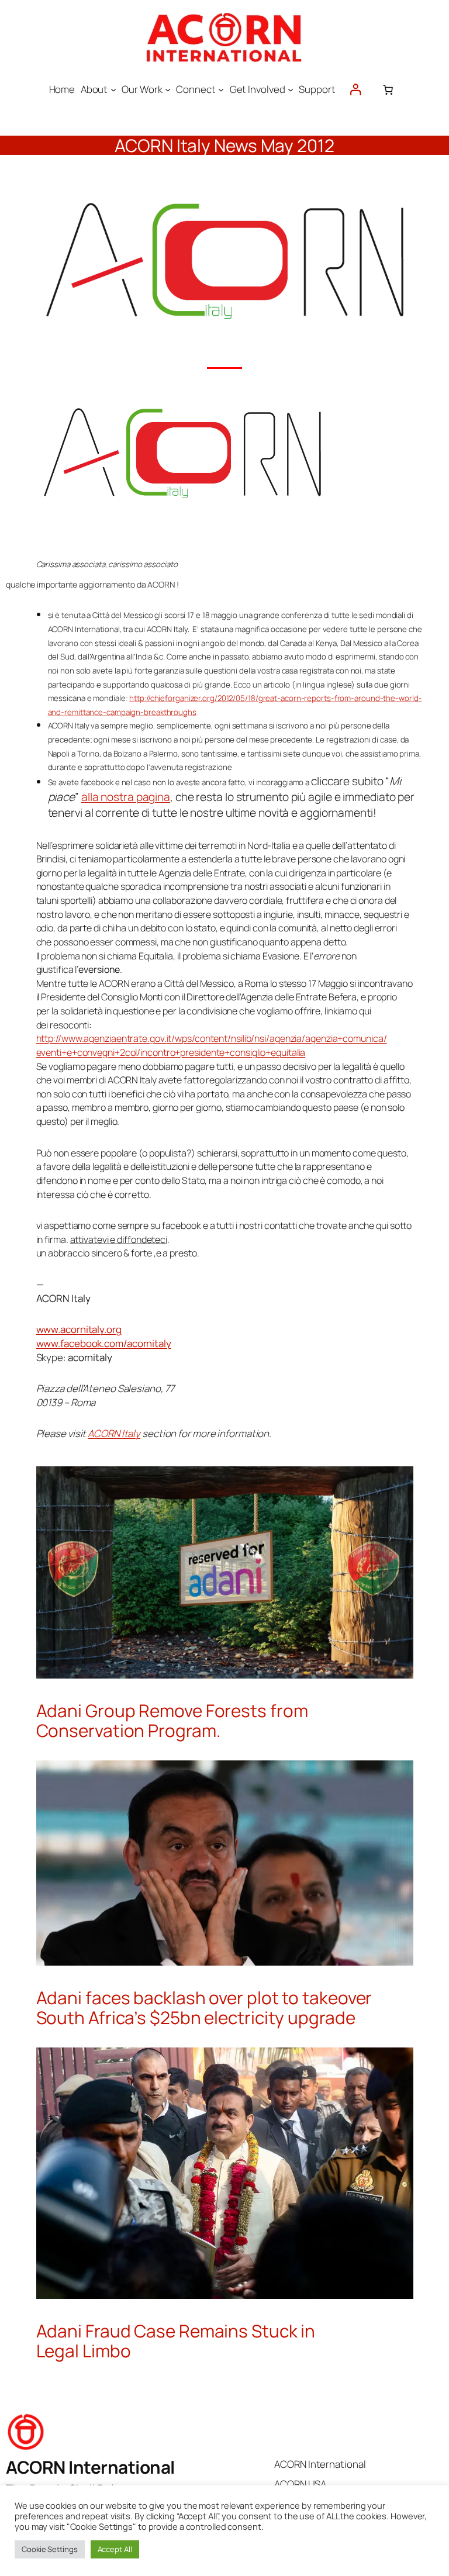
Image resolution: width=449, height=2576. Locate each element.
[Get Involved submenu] (291, 89)
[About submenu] (113, 89)
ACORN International (90, 2467)
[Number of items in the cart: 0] (388, 89)
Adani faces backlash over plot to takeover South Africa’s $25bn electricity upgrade (204, 2007)
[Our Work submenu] (168, 89)
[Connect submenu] (221, 89)
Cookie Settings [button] (50, 2549)
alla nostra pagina (126, 797)
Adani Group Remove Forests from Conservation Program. (172, 1720)
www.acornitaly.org (79, 1329)
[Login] (355, 90)
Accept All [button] (115, 2549)
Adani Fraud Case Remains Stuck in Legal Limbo (176, 2341)
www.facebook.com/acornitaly (104, 1343)
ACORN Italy (114, 1433)
